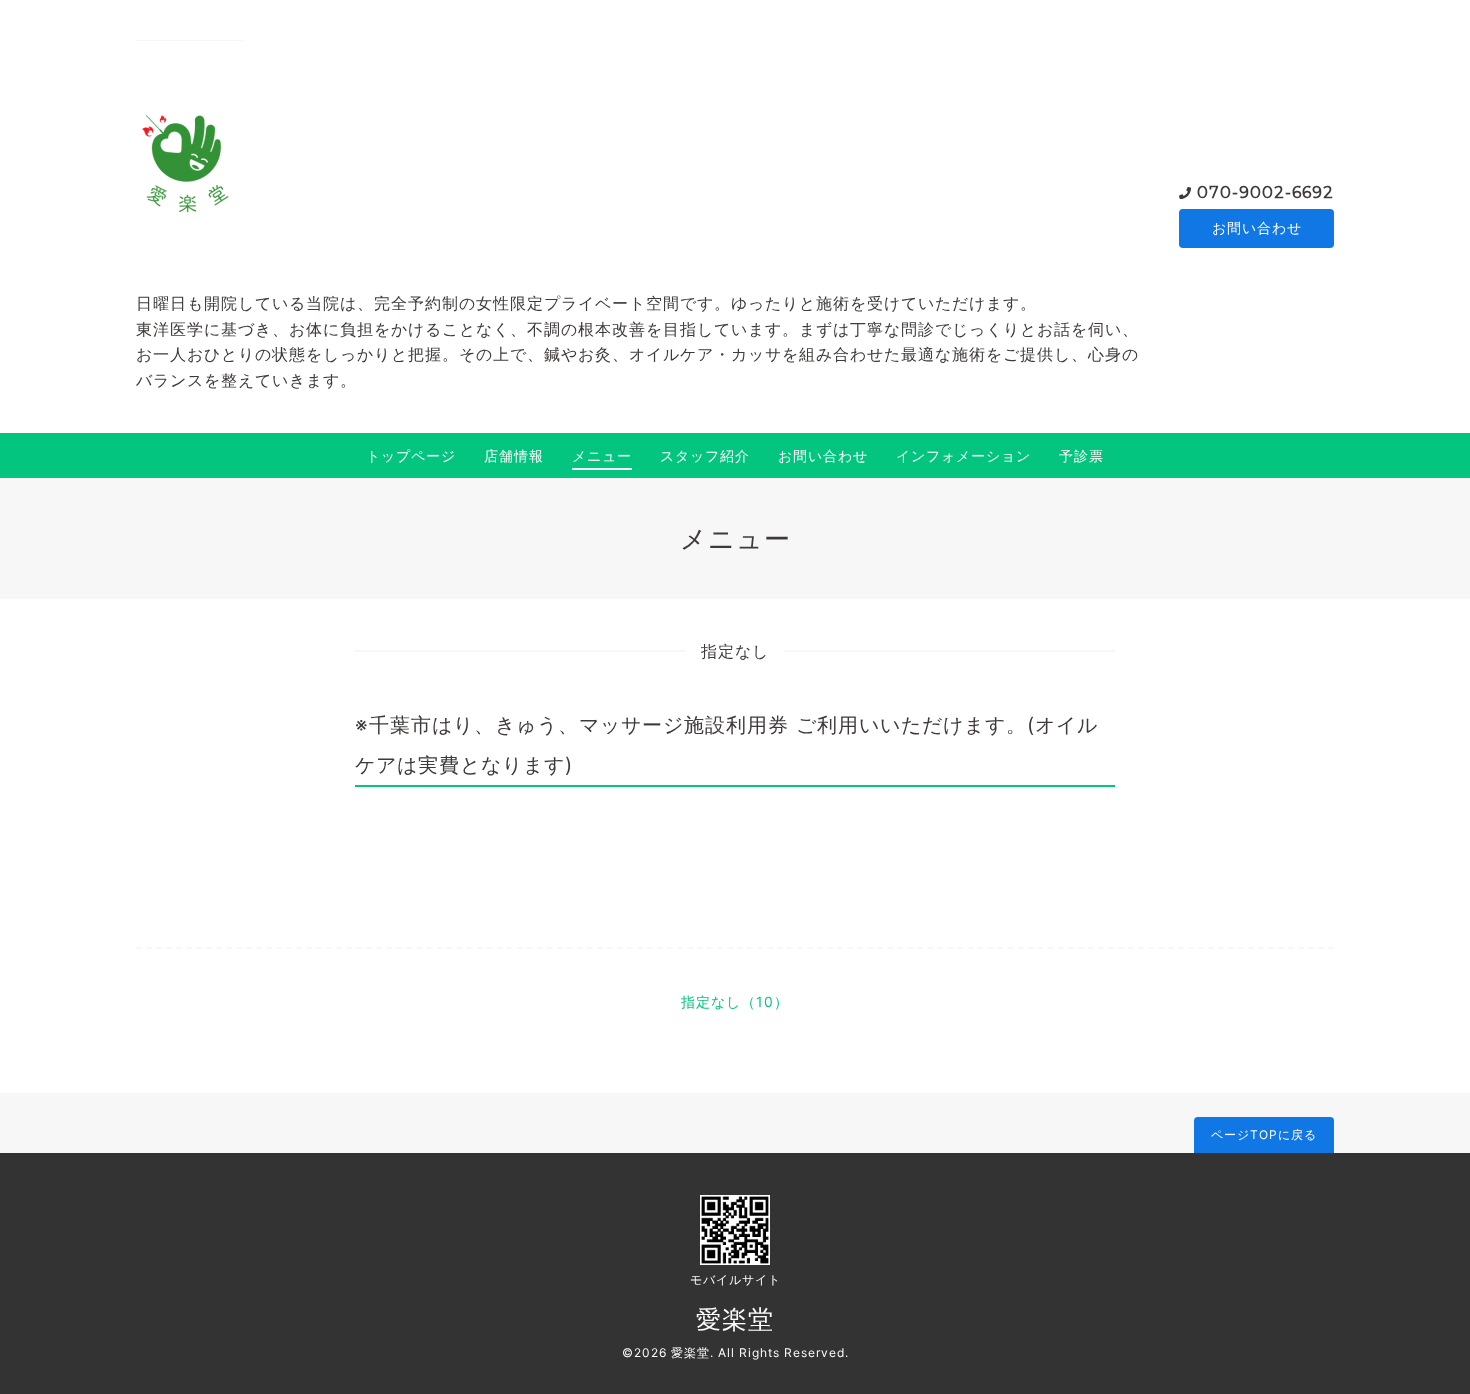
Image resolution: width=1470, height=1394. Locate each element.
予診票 (1081, 455)
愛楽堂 (735, 1319)
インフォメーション (963, 455)
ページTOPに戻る (1264, 1134)
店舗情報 (514, 455)
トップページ (411, 455)
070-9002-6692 (1265, 192)
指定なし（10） (735, 1001)
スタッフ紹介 (705, 455)
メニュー (602, 455)
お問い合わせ (1257, 227)
